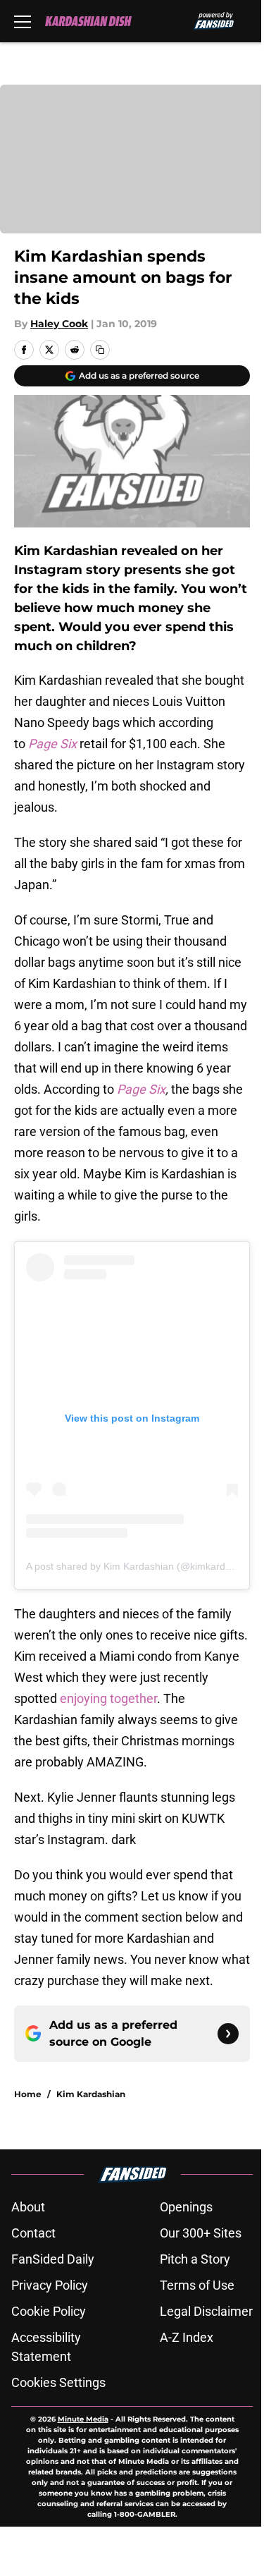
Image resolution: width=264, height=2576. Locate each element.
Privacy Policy (50, 2285)
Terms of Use (197, 2285)
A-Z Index (187, 2337)
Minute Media (83, 2419)
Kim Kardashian (91, 2094)
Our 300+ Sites (201, 2233)
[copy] (100, 350)
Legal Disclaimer (206, 2311)
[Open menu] (23, 21)
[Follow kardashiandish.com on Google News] (228, 2034)
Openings (186, 2207)
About (28, 2207)
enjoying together (107, 1698)
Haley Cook (59, 324)
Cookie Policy (49, 2311)
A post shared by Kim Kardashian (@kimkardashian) (142, 1566)
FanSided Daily (53, 2259)
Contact (33, 2233)
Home (28, 2094)
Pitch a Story (195, 2259)
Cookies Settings (58, 2382)
